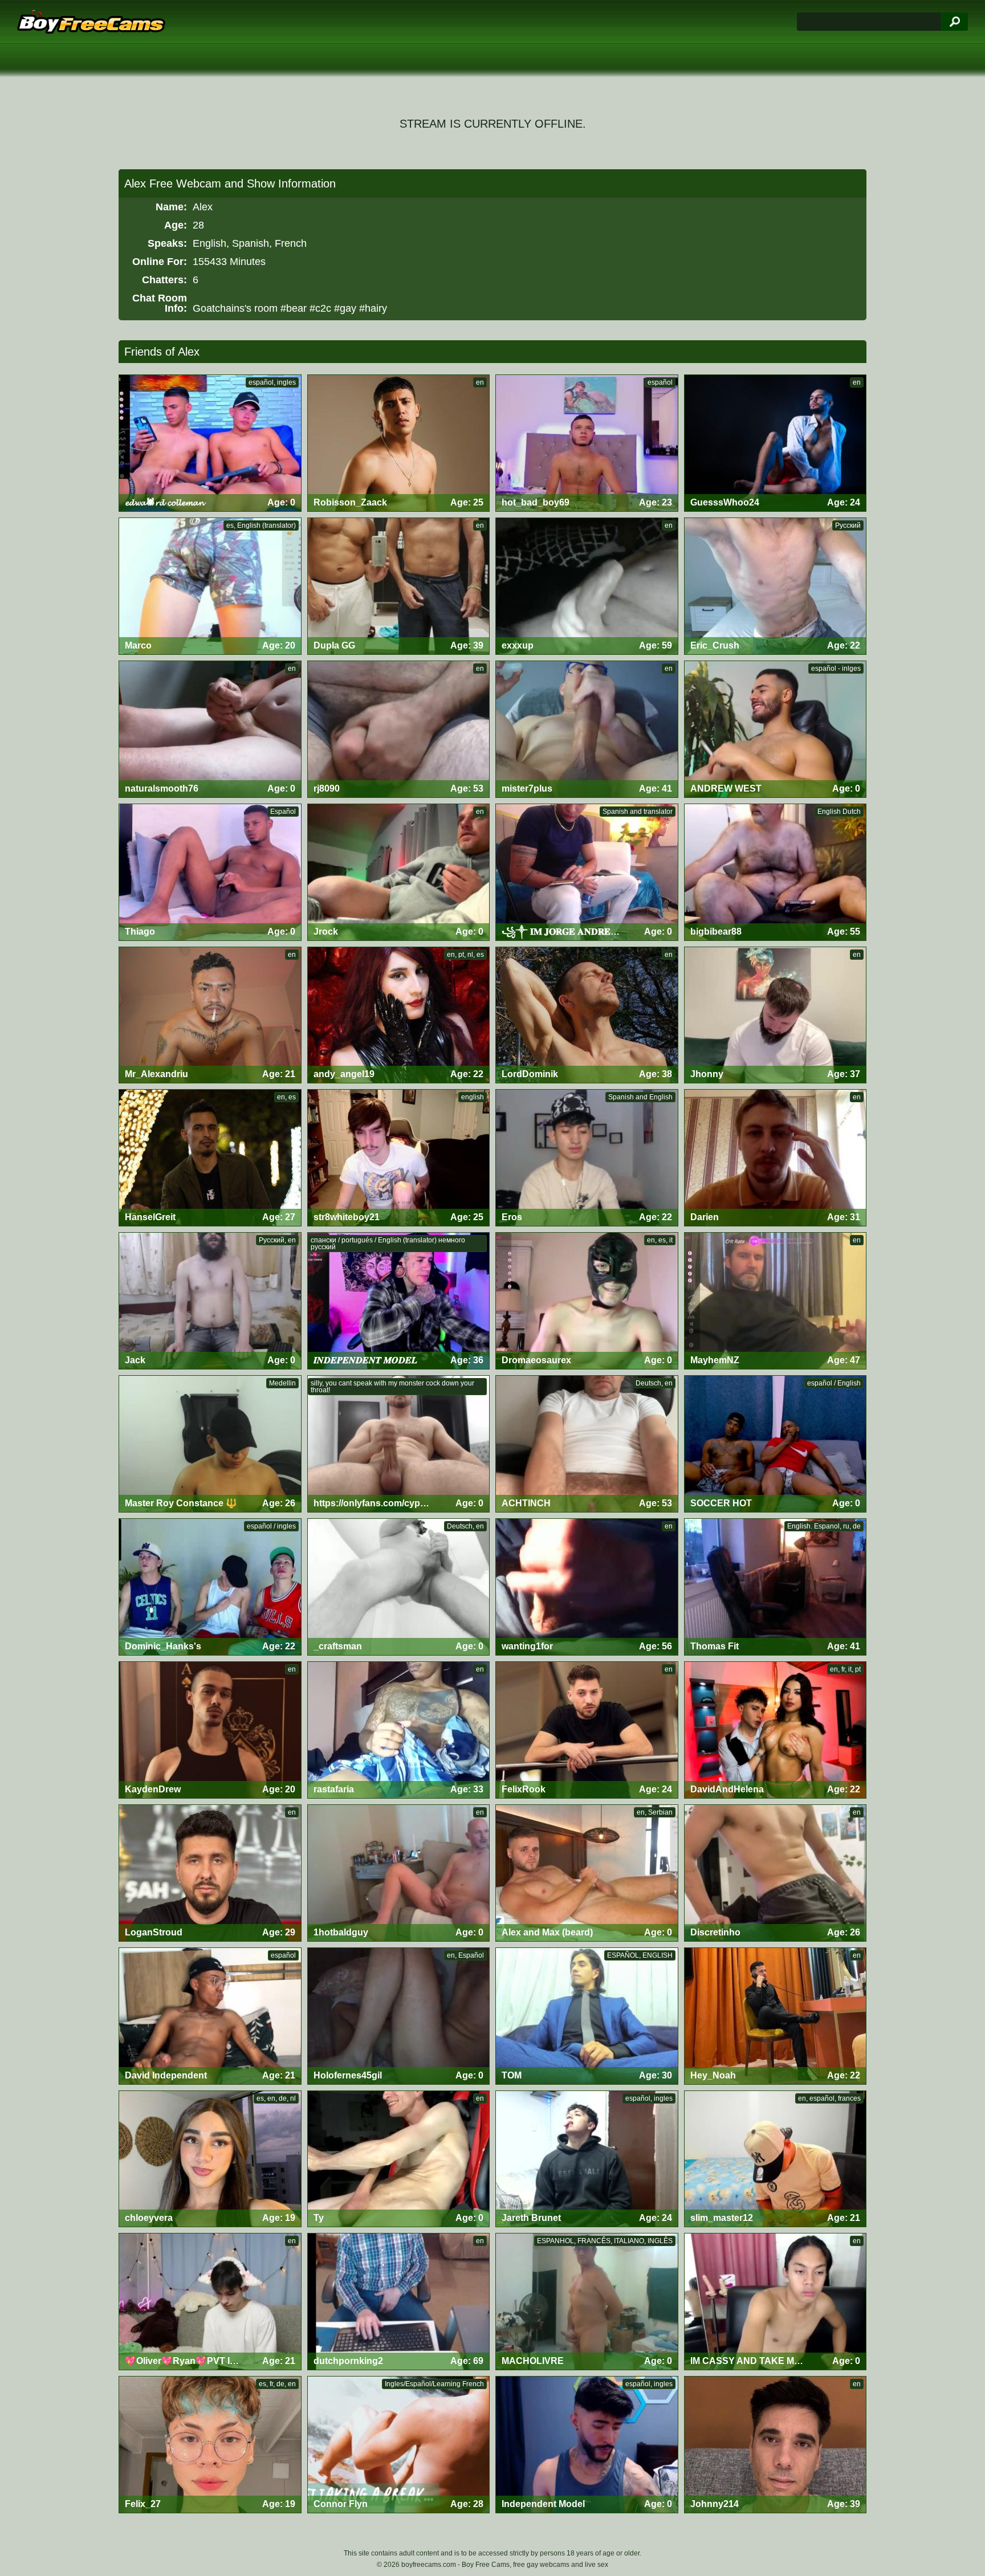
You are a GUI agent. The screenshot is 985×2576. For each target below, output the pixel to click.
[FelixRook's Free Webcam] (587, 1730)
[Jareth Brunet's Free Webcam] (587, 2159)
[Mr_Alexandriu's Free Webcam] (210, 1015)
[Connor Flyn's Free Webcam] (399, 2445)
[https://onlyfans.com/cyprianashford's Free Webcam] (399, 1444)
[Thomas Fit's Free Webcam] (776, 1587)
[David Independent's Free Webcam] (210, 2016)
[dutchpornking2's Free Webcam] (399, 2302)
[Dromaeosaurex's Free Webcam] (587, 1301)
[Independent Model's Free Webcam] (587, 2445)
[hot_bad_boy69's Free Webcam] (587, 443)
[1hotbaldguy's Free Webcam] (399, 1873)
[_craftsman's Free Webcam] (399, 1587)
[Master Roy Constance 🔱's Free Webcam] (210, 1444)
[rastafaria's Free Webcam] (399, 1730)
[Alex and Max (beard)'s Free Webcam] (587, 1873)
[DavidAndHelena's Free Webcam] (776, 1730)
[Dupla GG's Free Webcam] (399, 586)
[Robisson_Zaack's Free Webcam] (399, 443)
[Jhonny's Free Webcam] (776, 1015)
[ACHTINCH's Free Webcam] (587, 1444)
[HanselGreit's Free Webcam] (210, 1158)
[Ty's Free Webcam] (399, 2159)
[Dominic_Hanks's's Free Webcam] (210, 1587)
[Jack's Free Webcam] (210, 1301)
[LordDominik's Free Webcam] (587, 1015)
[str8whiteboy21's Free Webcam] (399, 1158)
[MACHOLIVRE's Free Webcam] (587, 2302)
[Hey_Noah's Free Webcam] (776, 2016)
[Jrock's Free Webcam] (399, 872)
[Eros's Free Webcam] (587, 1158)
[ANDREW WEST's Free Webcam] (776, 729)
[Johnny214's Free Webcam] (776, 2445)
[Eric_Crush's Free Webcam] (776, 586)
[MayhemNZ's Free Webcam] (776, 1301)
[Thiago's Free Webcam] (210, 872)
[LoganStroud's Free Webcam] (210, 1873)
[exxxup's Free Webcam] (587, 586)
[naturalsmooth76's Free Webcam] (210, 729)
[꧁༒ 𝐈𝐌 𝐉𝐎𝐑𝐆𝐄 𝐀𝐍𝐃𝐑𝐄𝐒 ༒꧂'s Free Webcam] (587, 872)
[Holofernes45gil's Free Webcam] (399, 2016)
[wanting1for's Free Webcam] (587, 1587)
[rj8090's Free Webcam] (399, 729)
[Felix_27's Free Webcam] (210, 2445)
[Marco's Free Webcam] (210, 586)
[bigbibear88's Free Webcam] (776, 872)
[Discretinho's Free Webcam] (776, 1873)
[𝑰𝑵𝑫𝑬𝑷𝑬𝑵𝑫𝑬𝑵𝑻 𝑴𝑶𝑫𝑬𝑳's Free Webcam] (399, 1301)
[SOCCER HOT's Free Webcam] (776, 1444)
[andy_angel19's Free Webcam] (399, 1015)
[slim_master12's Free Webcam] (776, 2159)
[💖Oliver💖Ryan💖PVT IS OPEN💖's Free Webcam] (210, 2302)
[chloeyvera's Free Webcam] (210, 2159)
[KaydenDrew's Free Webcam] (210, 1730)
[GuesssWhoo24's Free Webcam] (776, 443)
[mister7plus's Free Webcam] (587, 729)
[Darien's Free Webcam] (776, 1158)
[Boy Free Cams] (91, 22)
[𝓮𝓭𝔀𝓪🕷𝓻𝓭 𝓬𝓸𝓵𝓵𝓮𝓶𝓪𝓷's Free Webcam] (210, 443)
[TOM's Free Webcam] (587, 2016)
